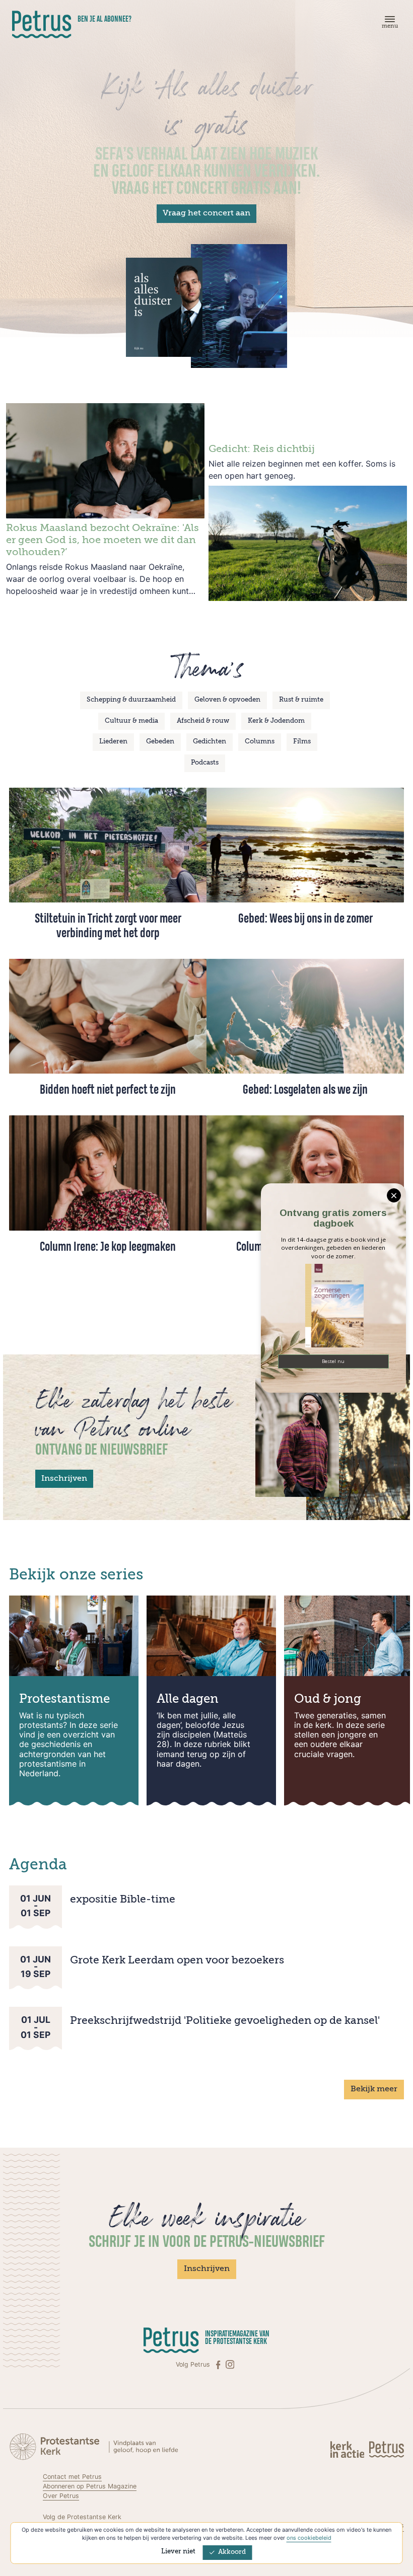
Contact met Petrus (72, 2477)
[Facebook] (219, 2365)
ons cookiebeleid (309, 2538)
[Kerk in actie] (348, 2449)
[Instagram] (230, 2365)
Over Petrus (61, 2496)
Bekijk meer (374, 2089)
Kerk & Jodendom (276, 721)
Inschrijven (64, 1479)
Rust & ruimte (301, 700)
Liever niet (178, 2552)
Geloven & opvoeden (227, 700)
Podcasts (205, 763)
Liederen (113, 742)
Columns (260, 742)
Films (302, 742)
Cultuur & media (131, 721)
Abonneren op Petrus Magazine (90, 2486)
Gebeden (160, 742)
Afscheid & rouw (203, 721)
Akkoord (232, 2552)
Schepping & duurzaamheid (131, 700)
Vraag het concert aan (206, 213)
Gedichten (210, 742)
